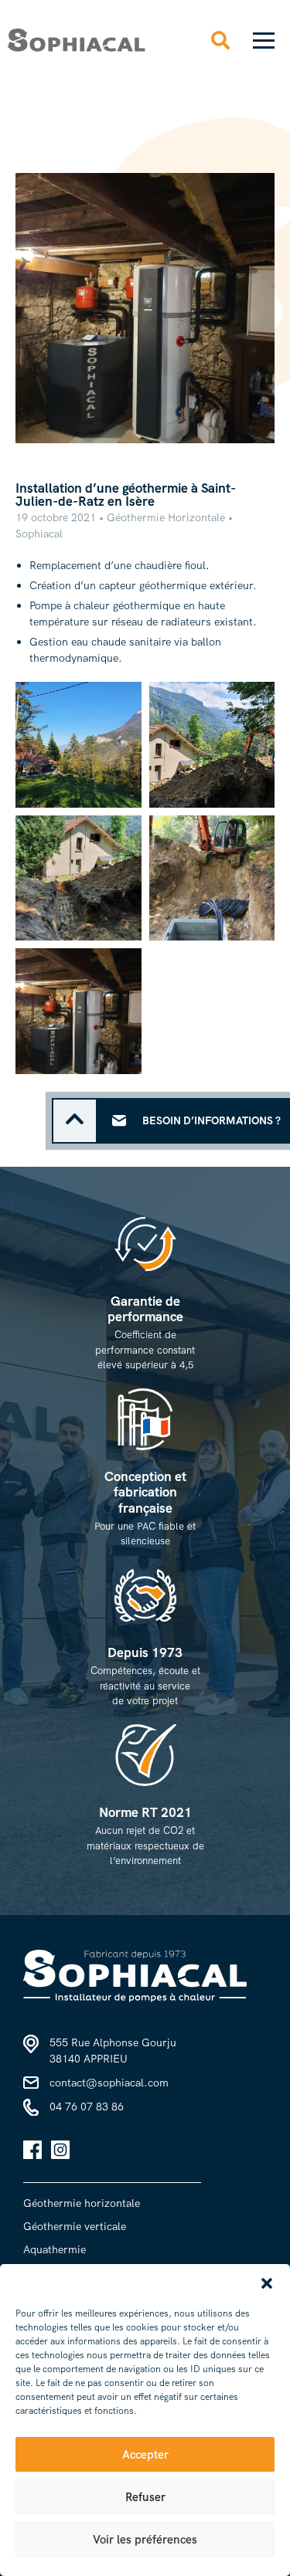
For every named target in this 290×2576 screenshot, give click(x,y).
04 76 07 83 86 (87, 2107)
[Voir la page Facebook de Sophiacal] (32, 2150)
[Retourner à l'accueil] (77, 40)
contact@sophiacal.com (109, 2083)
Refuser (145, 2497)
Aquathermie (55, 2249)
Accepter (145, 2455)
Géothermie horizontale (82, 2203)
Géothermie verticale (75, 2226)
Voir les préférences (145, 2540)
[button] (267, 2283)
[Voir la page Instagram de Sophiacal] (60, 2150)
